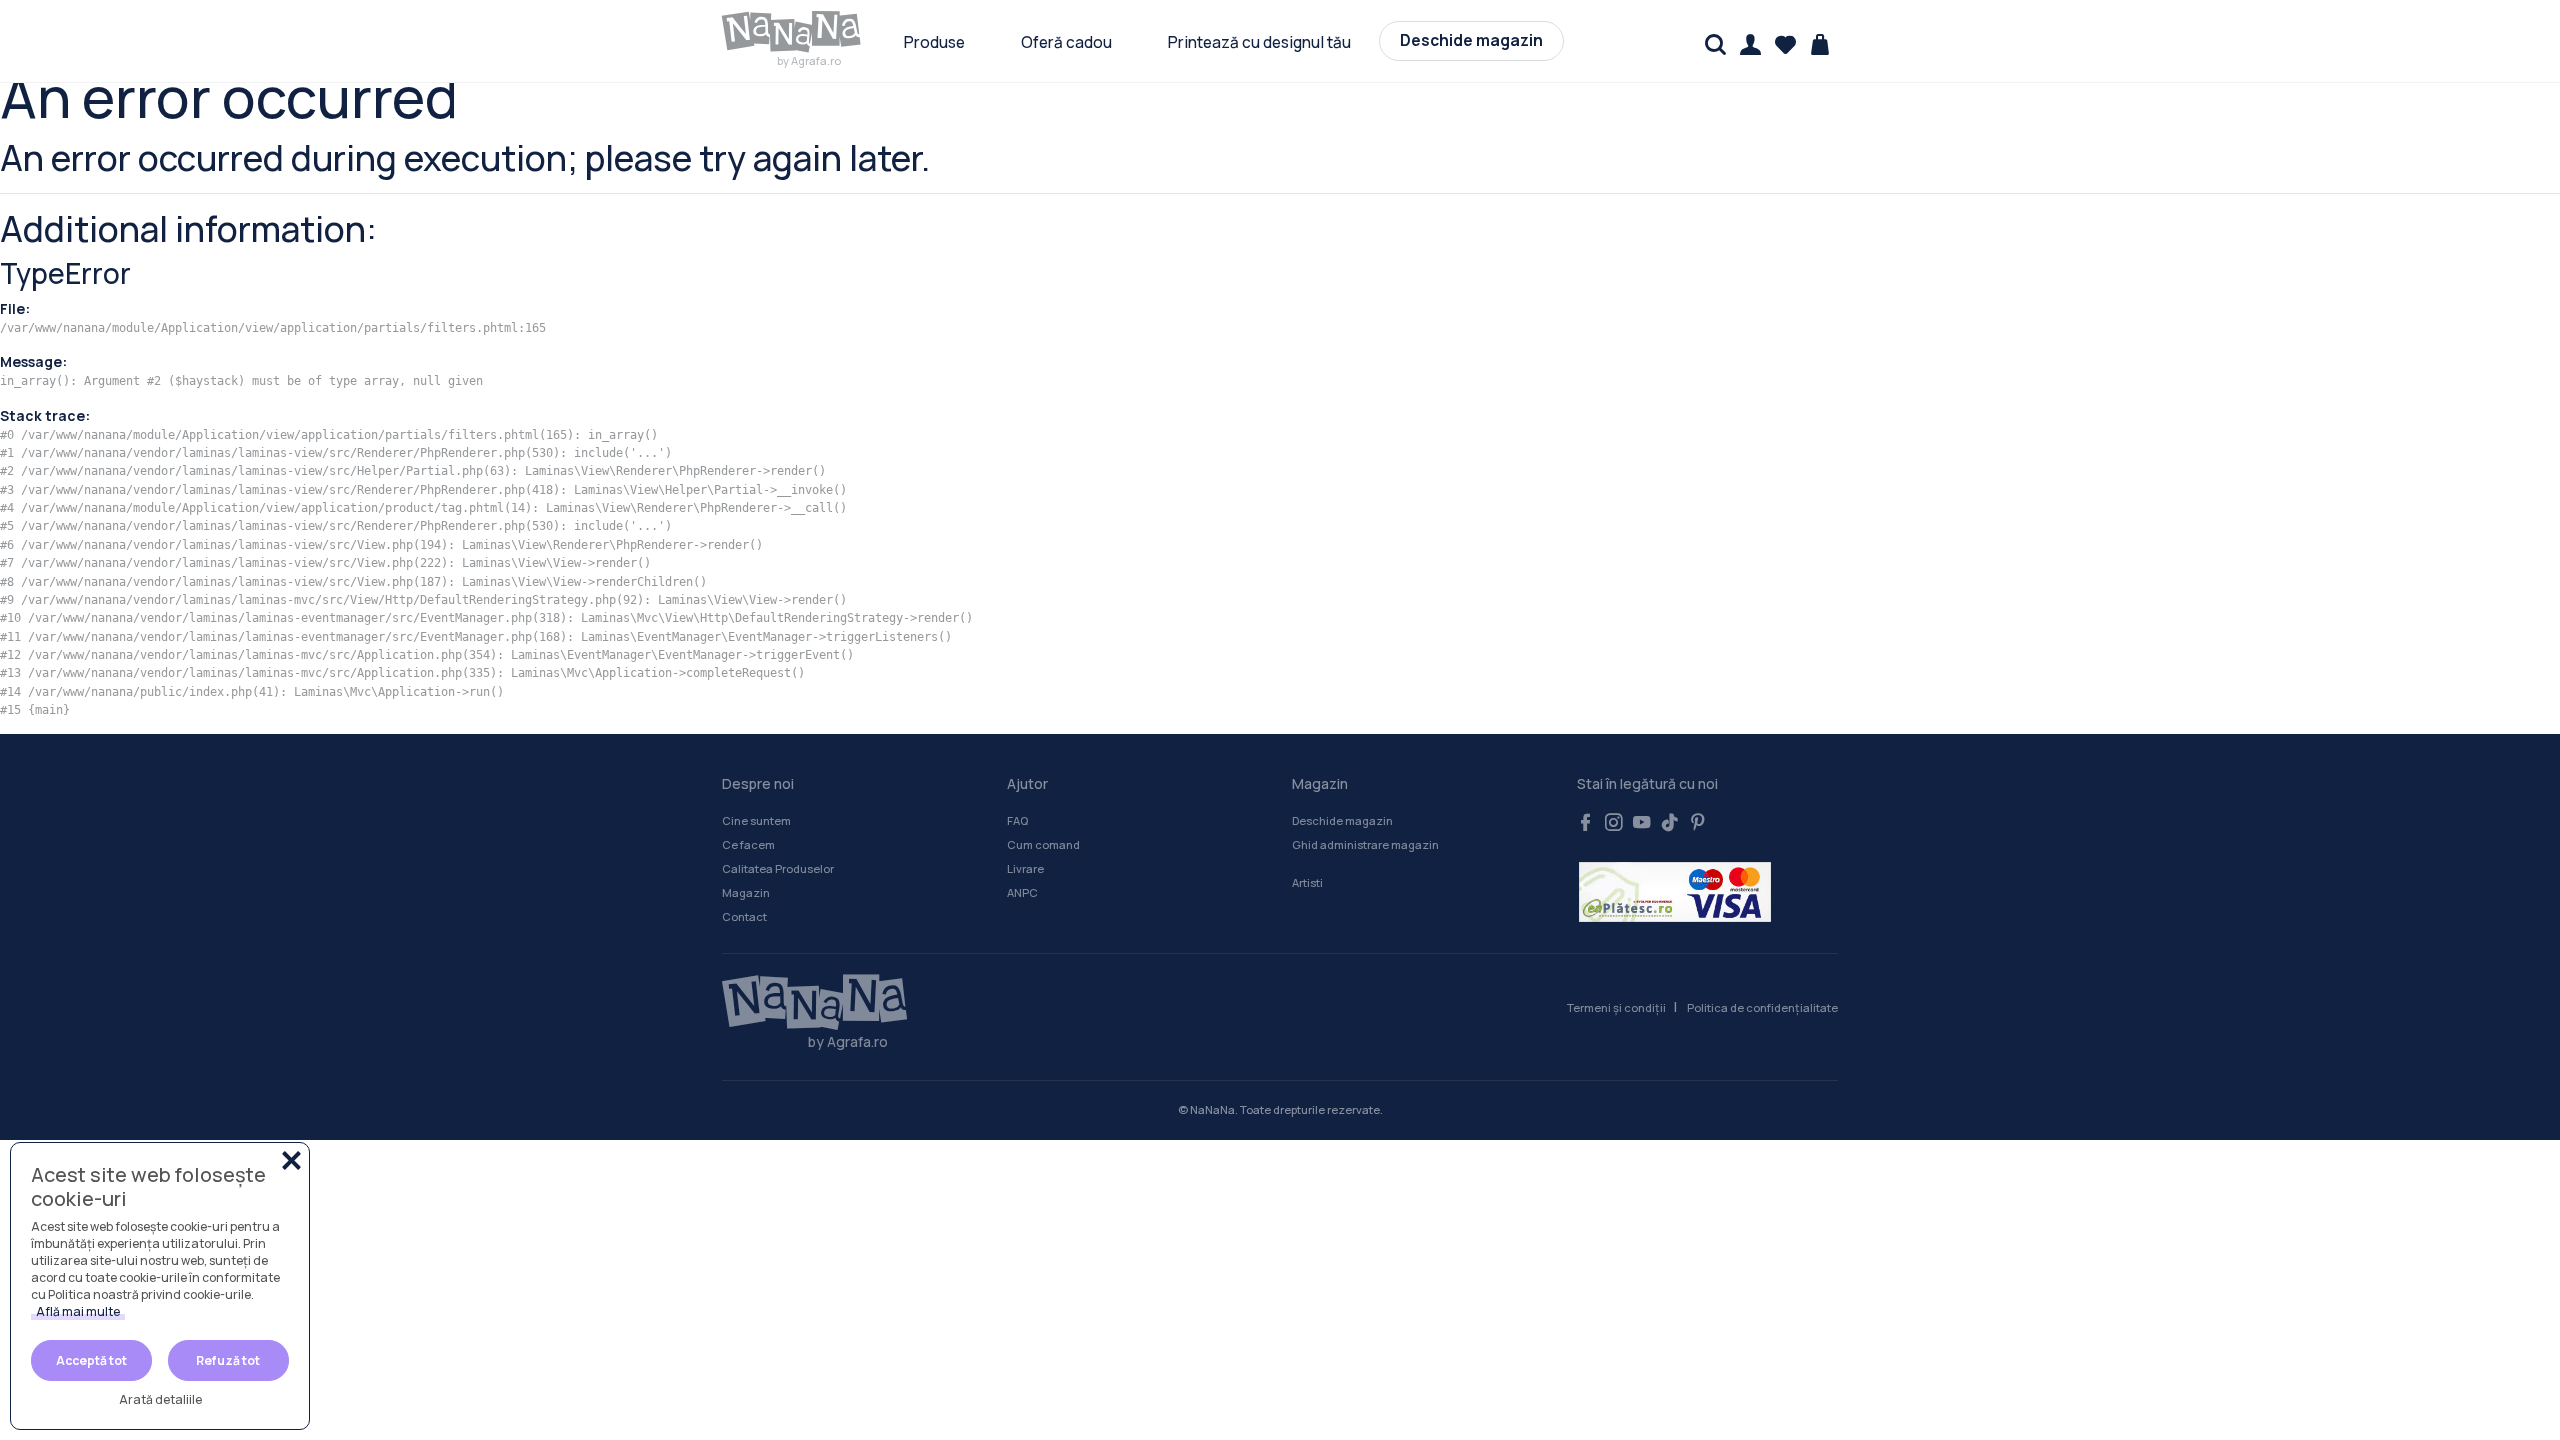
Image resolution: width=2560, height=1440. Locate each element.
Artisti (1307, 882)
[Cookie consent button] (291, 1160)
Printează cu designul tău (1259, 42)
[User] (1750, 44)
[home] (792, 32)
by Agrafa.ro (809, 60)
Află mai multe (78, 1311)
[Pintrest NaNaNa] (1698, 823)
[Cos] (1820, 44)
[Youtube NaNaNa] (1642, 823)
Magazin (746, 892)
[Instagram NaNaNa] (1614, 823)
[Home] (805, 1003)
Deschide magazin (1471, 40)
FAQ (1017, 820)
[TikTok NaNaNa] (1670, 823)
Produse (934, 42)
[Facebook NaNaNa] (1586, 823)
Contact (744, 916)
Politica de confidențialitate (1762, 1007)
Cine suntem (756, 820)
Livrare (1025, 868)
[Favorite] (1785, 44)
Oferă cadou (1066, 42)
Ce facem (748, 844)
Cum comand (1043, 844)
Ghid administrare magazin (1365, 844)
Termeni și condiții (1616, 1007)
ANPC (1022, 892)
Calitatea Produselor (778, 868)
